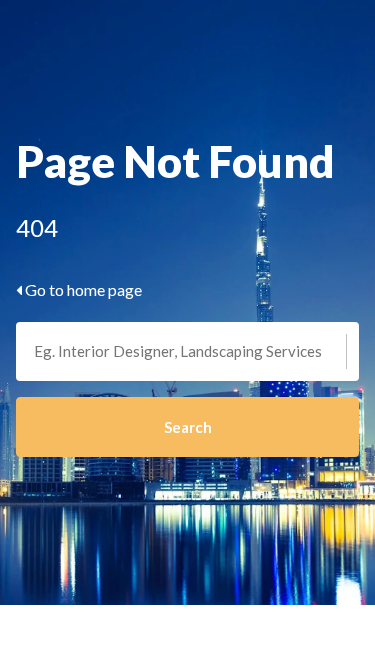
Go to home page (82, 289)
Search (188, 427)
